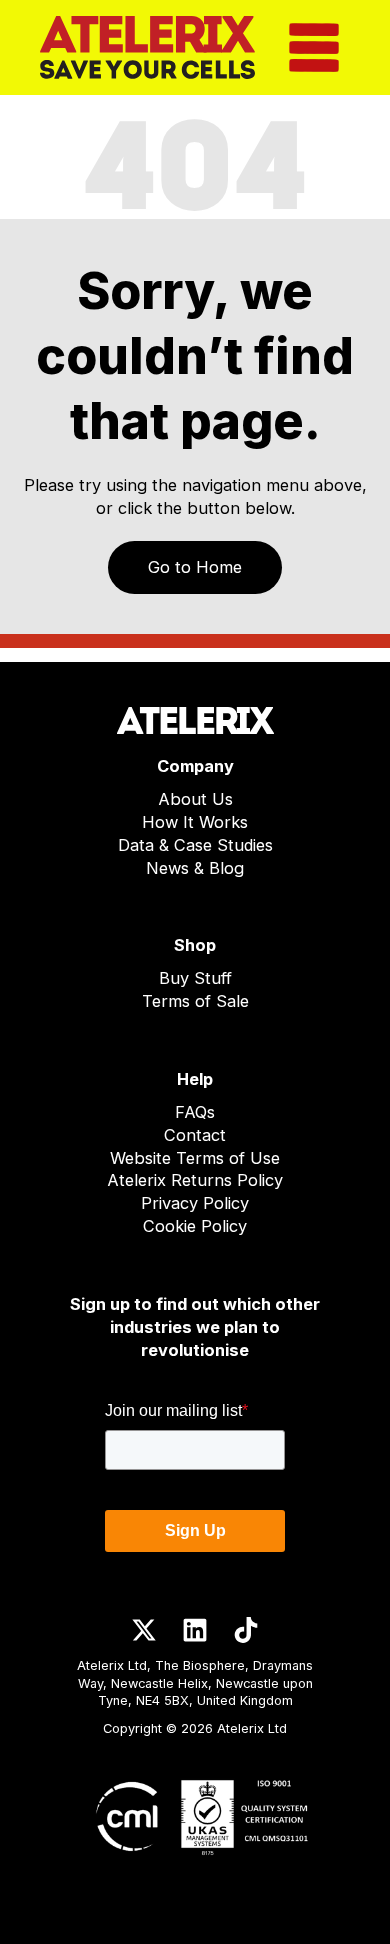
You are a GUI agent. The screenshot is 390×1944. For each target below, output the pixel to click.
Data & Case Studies (195, 845)
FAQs (195, 1112)
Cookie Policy (195, 1226)
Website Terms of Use (195, 1158)
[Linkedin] (195, 1630)
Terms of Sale (195, 1001)
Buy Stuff (195, 978)
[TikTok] (246, 1630)
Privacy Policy (195, 1203)
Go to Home (195, 567)
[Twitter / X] (144, 1630)
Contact (195, 1135)
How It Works (195, 822)
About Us (195, 799)
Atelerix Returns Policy (195, 1180)
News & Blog (195, 868)
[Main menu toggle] (313, 47)
